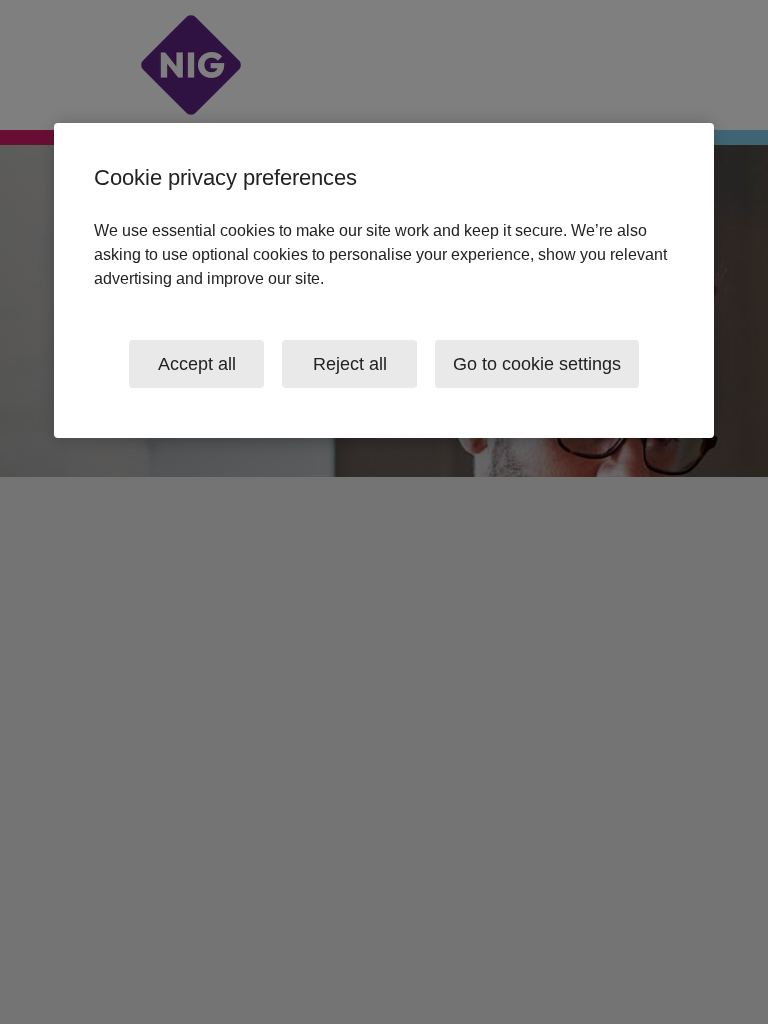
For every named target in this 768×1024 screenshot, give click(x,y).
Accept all (197, 364)
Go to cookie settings (537, 364)
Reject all (350, 364)
